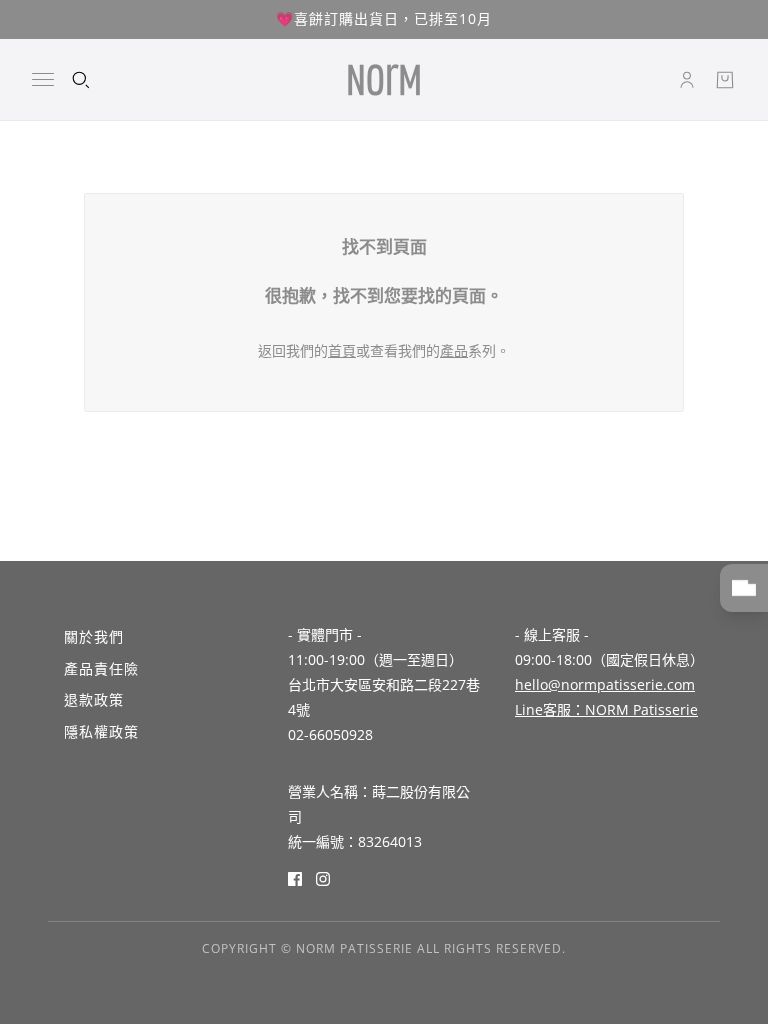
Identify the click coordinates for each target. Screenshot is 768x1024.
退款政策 (94, 699)
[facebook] (295, 877)
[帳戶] (687, 80)
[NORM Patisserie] (384, 80)
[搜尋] (81, 80)
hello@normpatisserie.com (605, 684)
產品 (454, 350)
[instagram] (323, 877)
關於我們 (94, 636)
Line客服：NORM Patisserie (606, 709)
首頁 (342, 350)
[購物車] (725, 80)
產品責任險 (101, 668)
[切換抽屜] (43, 79)
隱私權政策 (101, 731)
